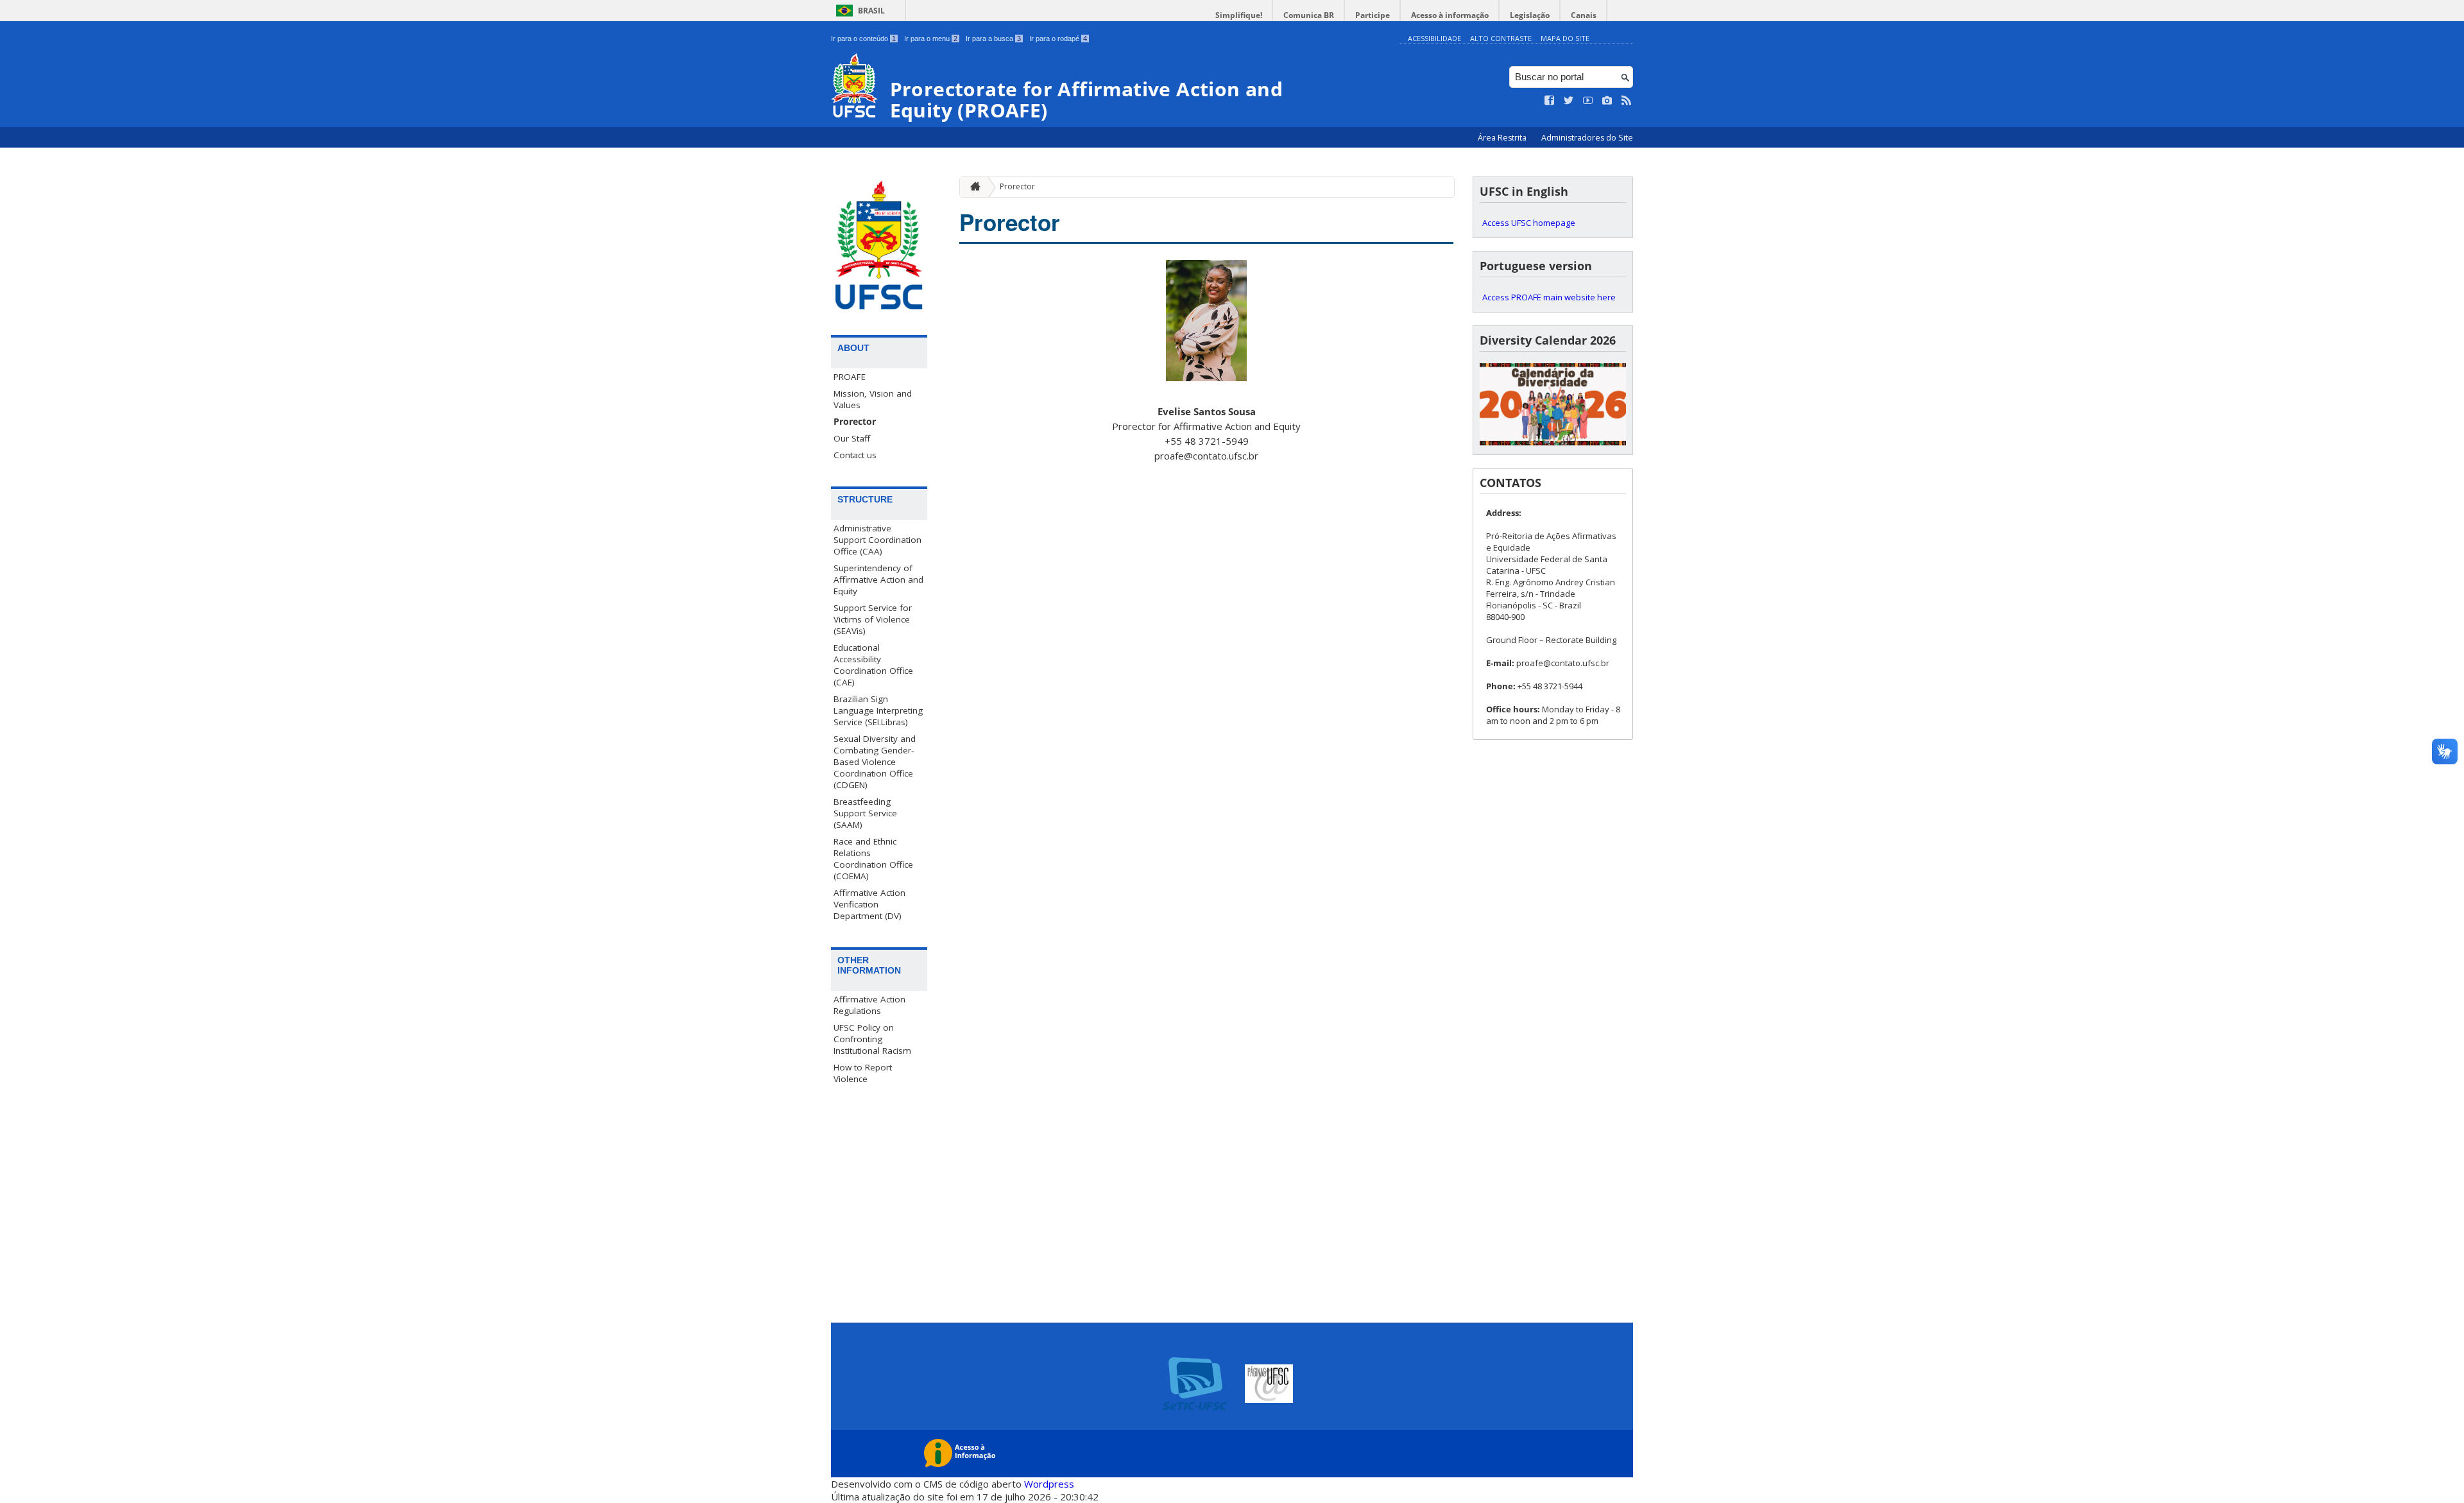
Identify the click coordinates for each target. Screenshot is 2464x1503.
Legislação (1530, 15)
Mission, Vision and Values (873, 399)
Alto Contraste (1501, 38)
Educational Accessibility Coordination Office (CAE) (873, 665)
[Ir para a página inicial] (972, 187)
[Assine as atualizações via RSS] (1627, 101)
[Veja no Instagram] (1607, 101)
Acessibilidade (1434, 38)
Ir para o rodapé (1058, 39)
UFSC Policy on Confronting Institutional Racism (872, 1039)
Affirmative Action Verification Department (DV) (869, 904)
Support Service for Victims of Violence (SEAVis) (873, 619)
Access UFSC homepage (1529, 223)
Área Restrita (1503, 138)
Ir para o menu (931, 39)
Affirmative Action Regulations (869, 1005)
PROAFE (850, 377)
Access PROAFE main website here (1549, 297)
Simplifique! (1239, 15)
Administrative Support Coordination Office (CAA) (877, 540)
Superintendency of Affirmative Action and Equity (878, 580)
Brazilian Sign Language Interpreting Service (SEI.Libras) (878, 710)
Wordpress (1049, 1484)
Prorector (855, 422)
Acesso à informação (1450, 15)
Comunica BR (1309, 15)
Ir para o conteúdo (863, 39)
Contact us (855, 455)
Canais (1584, 15)
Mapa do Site (1565, 38)
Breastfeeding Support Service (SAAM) (865, 813)
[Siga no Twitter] (1569, 101)
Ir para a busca (993, 39)
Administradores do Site (1587, 138)
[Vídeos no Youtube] (1588, 101)
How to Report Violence (863, 1073)
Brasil (871, 11)
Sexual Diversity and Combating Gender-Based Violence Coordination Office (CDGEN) (875, 762)
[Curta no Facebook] (1550, 101)
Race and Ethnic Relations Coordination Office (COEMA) (873, 859)
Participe (1373, 15)
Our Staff (852, 438)
